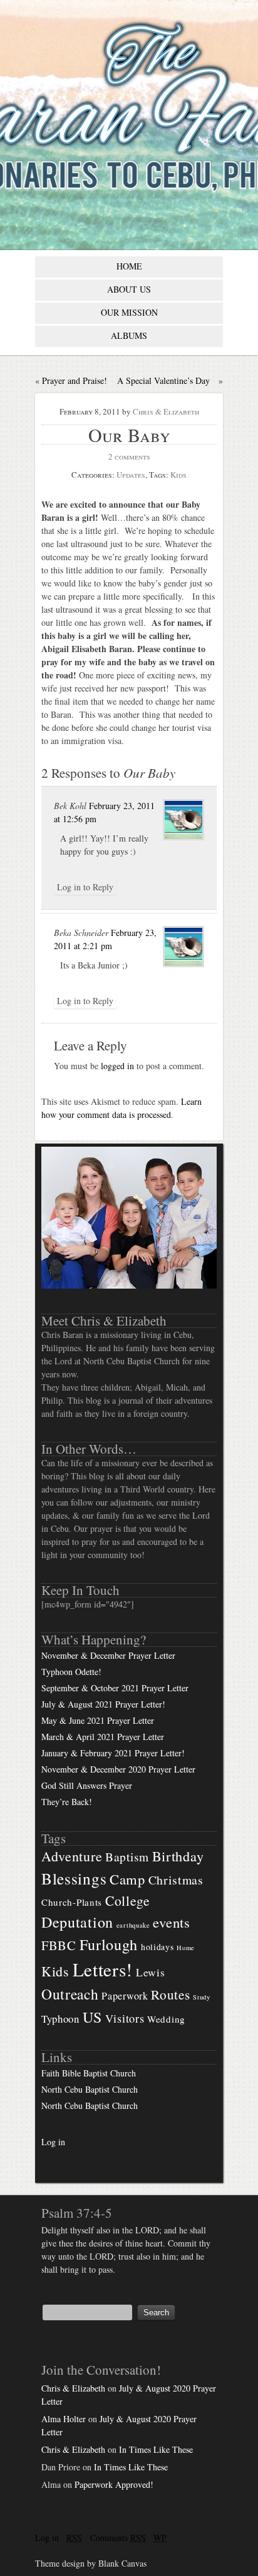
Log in (53, 2142)
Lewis (151, 1972)
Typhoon (60, 2019)
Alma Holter (64, 2419)
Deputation (77, 1922)
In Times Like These (156, 2449)
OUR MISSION (129, 312)
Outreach (70, 1994)
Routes (170, 1995)
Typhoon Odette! (71, 1672)
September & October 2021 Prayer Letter (115, 1688)
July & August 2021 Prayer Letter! (103, 1704)
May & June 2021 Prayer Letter (98, 1720)
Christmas (176, 1880)
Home (186, 1948)
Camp (127, 1879)
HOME (129, 266)
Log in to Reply (85, 887)
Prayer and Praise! (75, 380)
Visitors (125, 2018)
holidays (157, 1947)
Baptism (127, 1857)
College (128, 1900)
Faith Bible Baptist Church (89, 2073)
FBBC (59, 1945)
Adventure (72, 1856)
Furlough (109, 1944)
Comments (118, 2538)
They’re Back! (67, 1802)
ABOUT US (129, 289)
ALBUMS (129, 335)
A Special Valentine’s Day (163, 380)
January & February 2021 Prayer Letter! (113, 1753)
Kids (178, 475)
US (92, 2017)
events (171, 1922)
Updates (131, 475)
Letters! (103, 1969)
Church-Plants (72, 1902)
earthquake (133, 1925)
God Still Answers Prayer (87, 1785)
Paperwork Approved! (114, 2484)
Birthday (178, 1856)
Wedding (166, 2019)
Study (202, 1997)
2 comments (129, 456)
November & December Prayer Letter (108, 1655)
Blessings (74, 1878)
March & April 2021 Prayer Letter (103, 1737)
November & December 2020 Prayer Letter (118, 1769)
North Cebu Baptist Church (90, 2089)
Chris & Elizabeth (166, 411)
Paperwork (125, 1996)
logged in (117, 1066)
